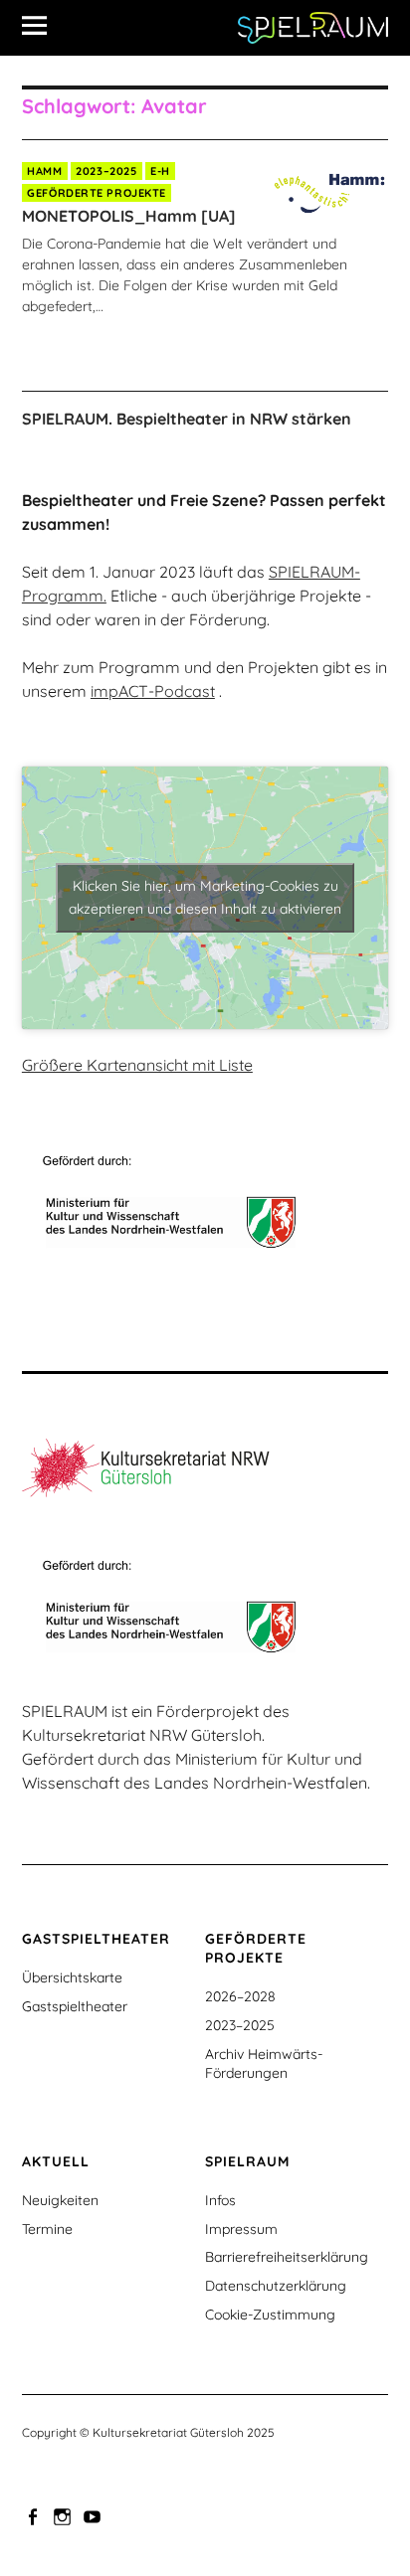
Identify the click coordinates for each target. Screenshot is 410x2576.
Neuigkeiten (60, 2200)
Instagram (65, 2515)
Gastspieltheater (75, 2006)
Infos (220, 2200)
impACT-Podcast (153, 691)
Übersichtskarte (72, 1977)
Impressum (241, 2229)
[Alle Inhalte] (42, 25)
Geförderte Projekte (96, 193)
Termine (47, 2229)
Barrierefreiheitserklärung (287, 2257)
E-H (160, 171)
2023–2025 (106, 171)
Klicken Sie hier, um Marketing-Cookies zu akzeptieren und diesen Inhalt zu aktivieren (205, 897)
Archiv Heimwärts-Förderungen (264, 2063)
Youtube (95, 2515)
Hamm (44, 171)
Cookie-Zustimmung (270, 2315)
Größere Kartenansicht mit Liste (137, 1065)
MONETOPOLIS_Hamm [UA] (129, 216)
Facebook (35, 2515)
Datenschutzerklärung (276, 2286)
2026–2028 (240, 1996)
